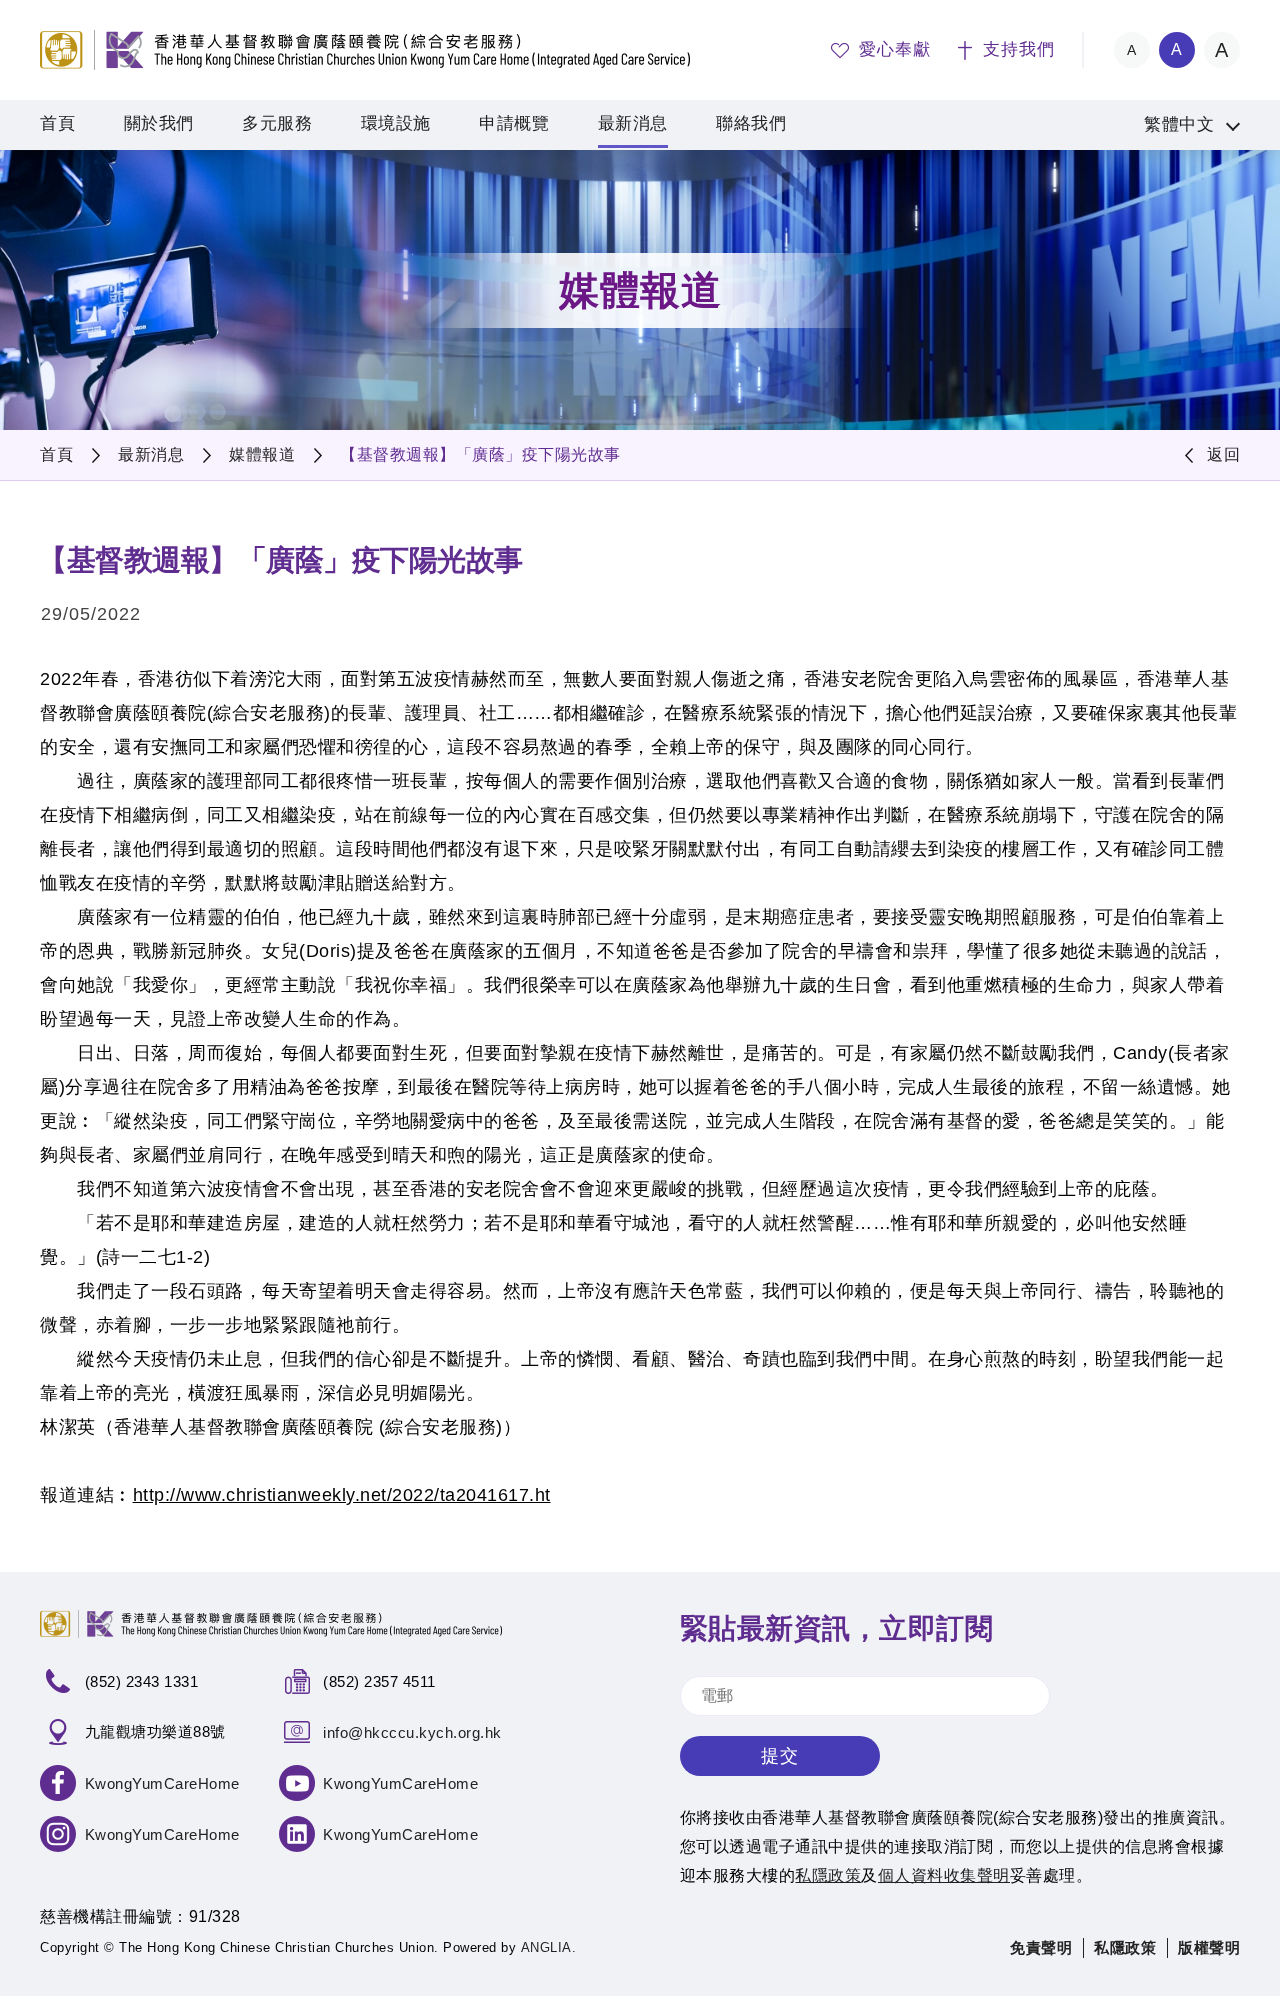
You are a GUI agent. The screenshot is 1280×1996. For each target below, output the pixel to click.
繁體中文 (1179, 124)
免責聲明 (1041, 1947)
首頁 (57, 123)
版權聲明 (1209, 1947)
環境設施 (396, 123)
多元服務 (277, 123)
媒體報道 (262, 454)
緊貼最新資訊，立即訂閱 (837, 1628)
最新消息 (633, 123)
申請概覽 (514, 123)
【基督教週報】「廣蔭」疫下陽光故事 (480, 454)
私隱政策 (1125, 1947)
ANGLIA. (549, 1947)
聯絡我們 (751, 123)
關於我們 (159, 123)
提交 (779, 1756)
